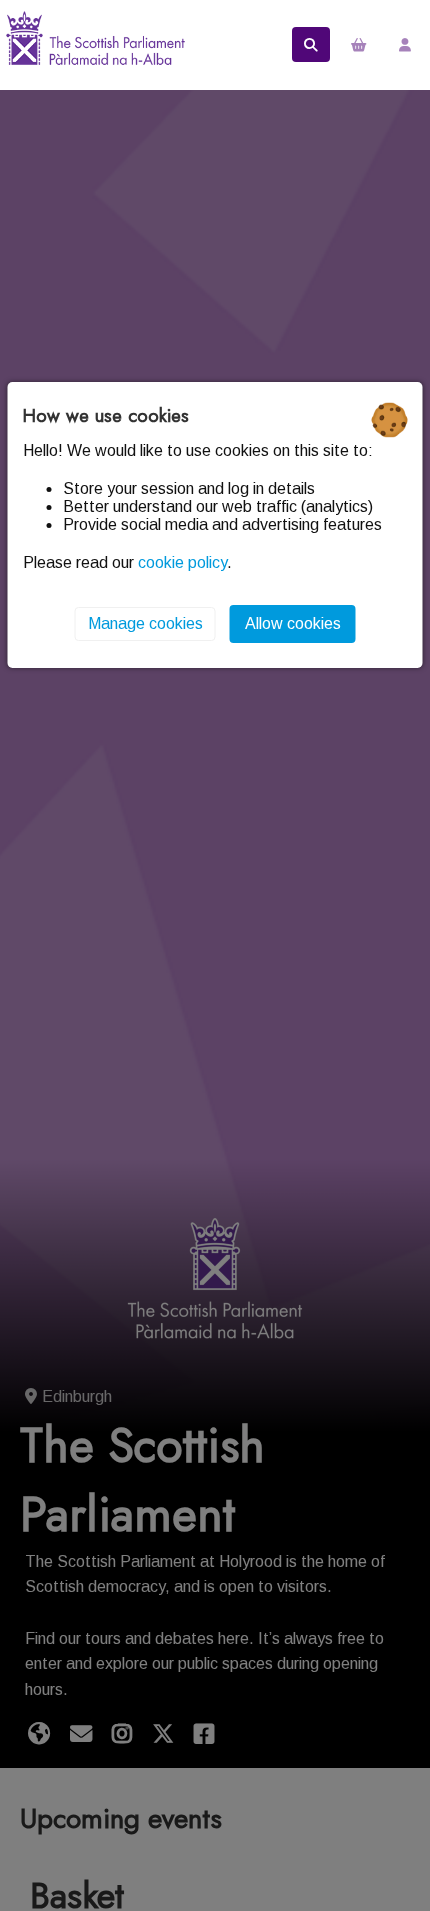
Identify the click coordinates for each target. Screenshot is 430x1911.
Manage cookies (145, 623)
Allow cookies (293, 623)
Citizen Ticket (95, 45)
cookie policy (182, 562)
